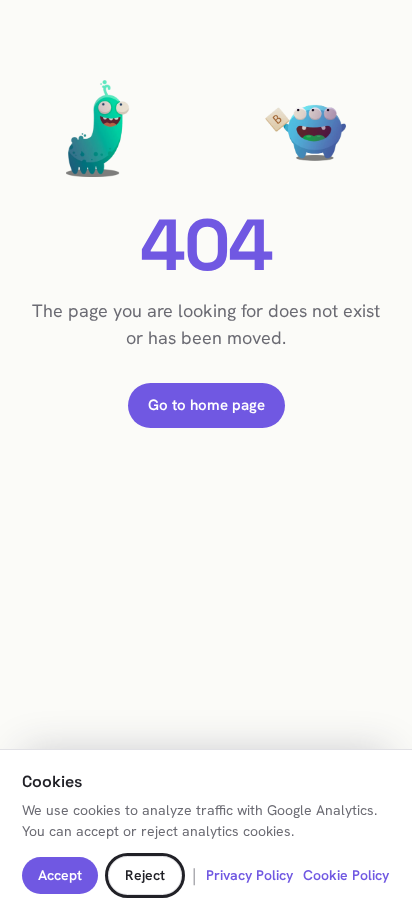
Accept (60, 875)
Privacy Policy (249, 875)
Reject (145, 875)
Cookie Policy (346, 875)
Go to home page (206, 405)
